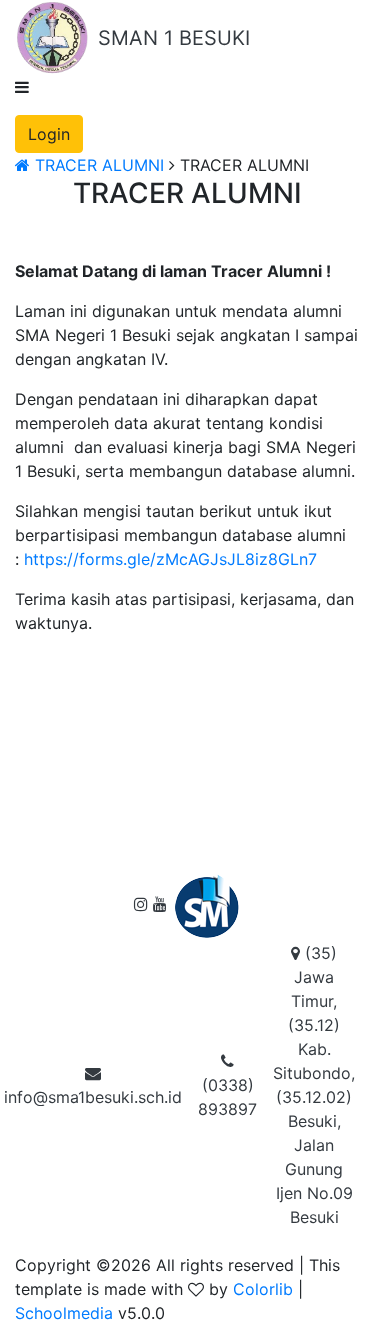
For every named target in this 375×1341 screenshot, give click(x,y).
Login (49, 134)
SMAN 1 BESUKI (174, 38)
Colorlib (263, 1289)
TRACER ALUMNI (97, 165)
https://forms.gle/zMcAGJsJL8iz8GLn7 (170, 559)
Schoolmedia (64, 1313)
